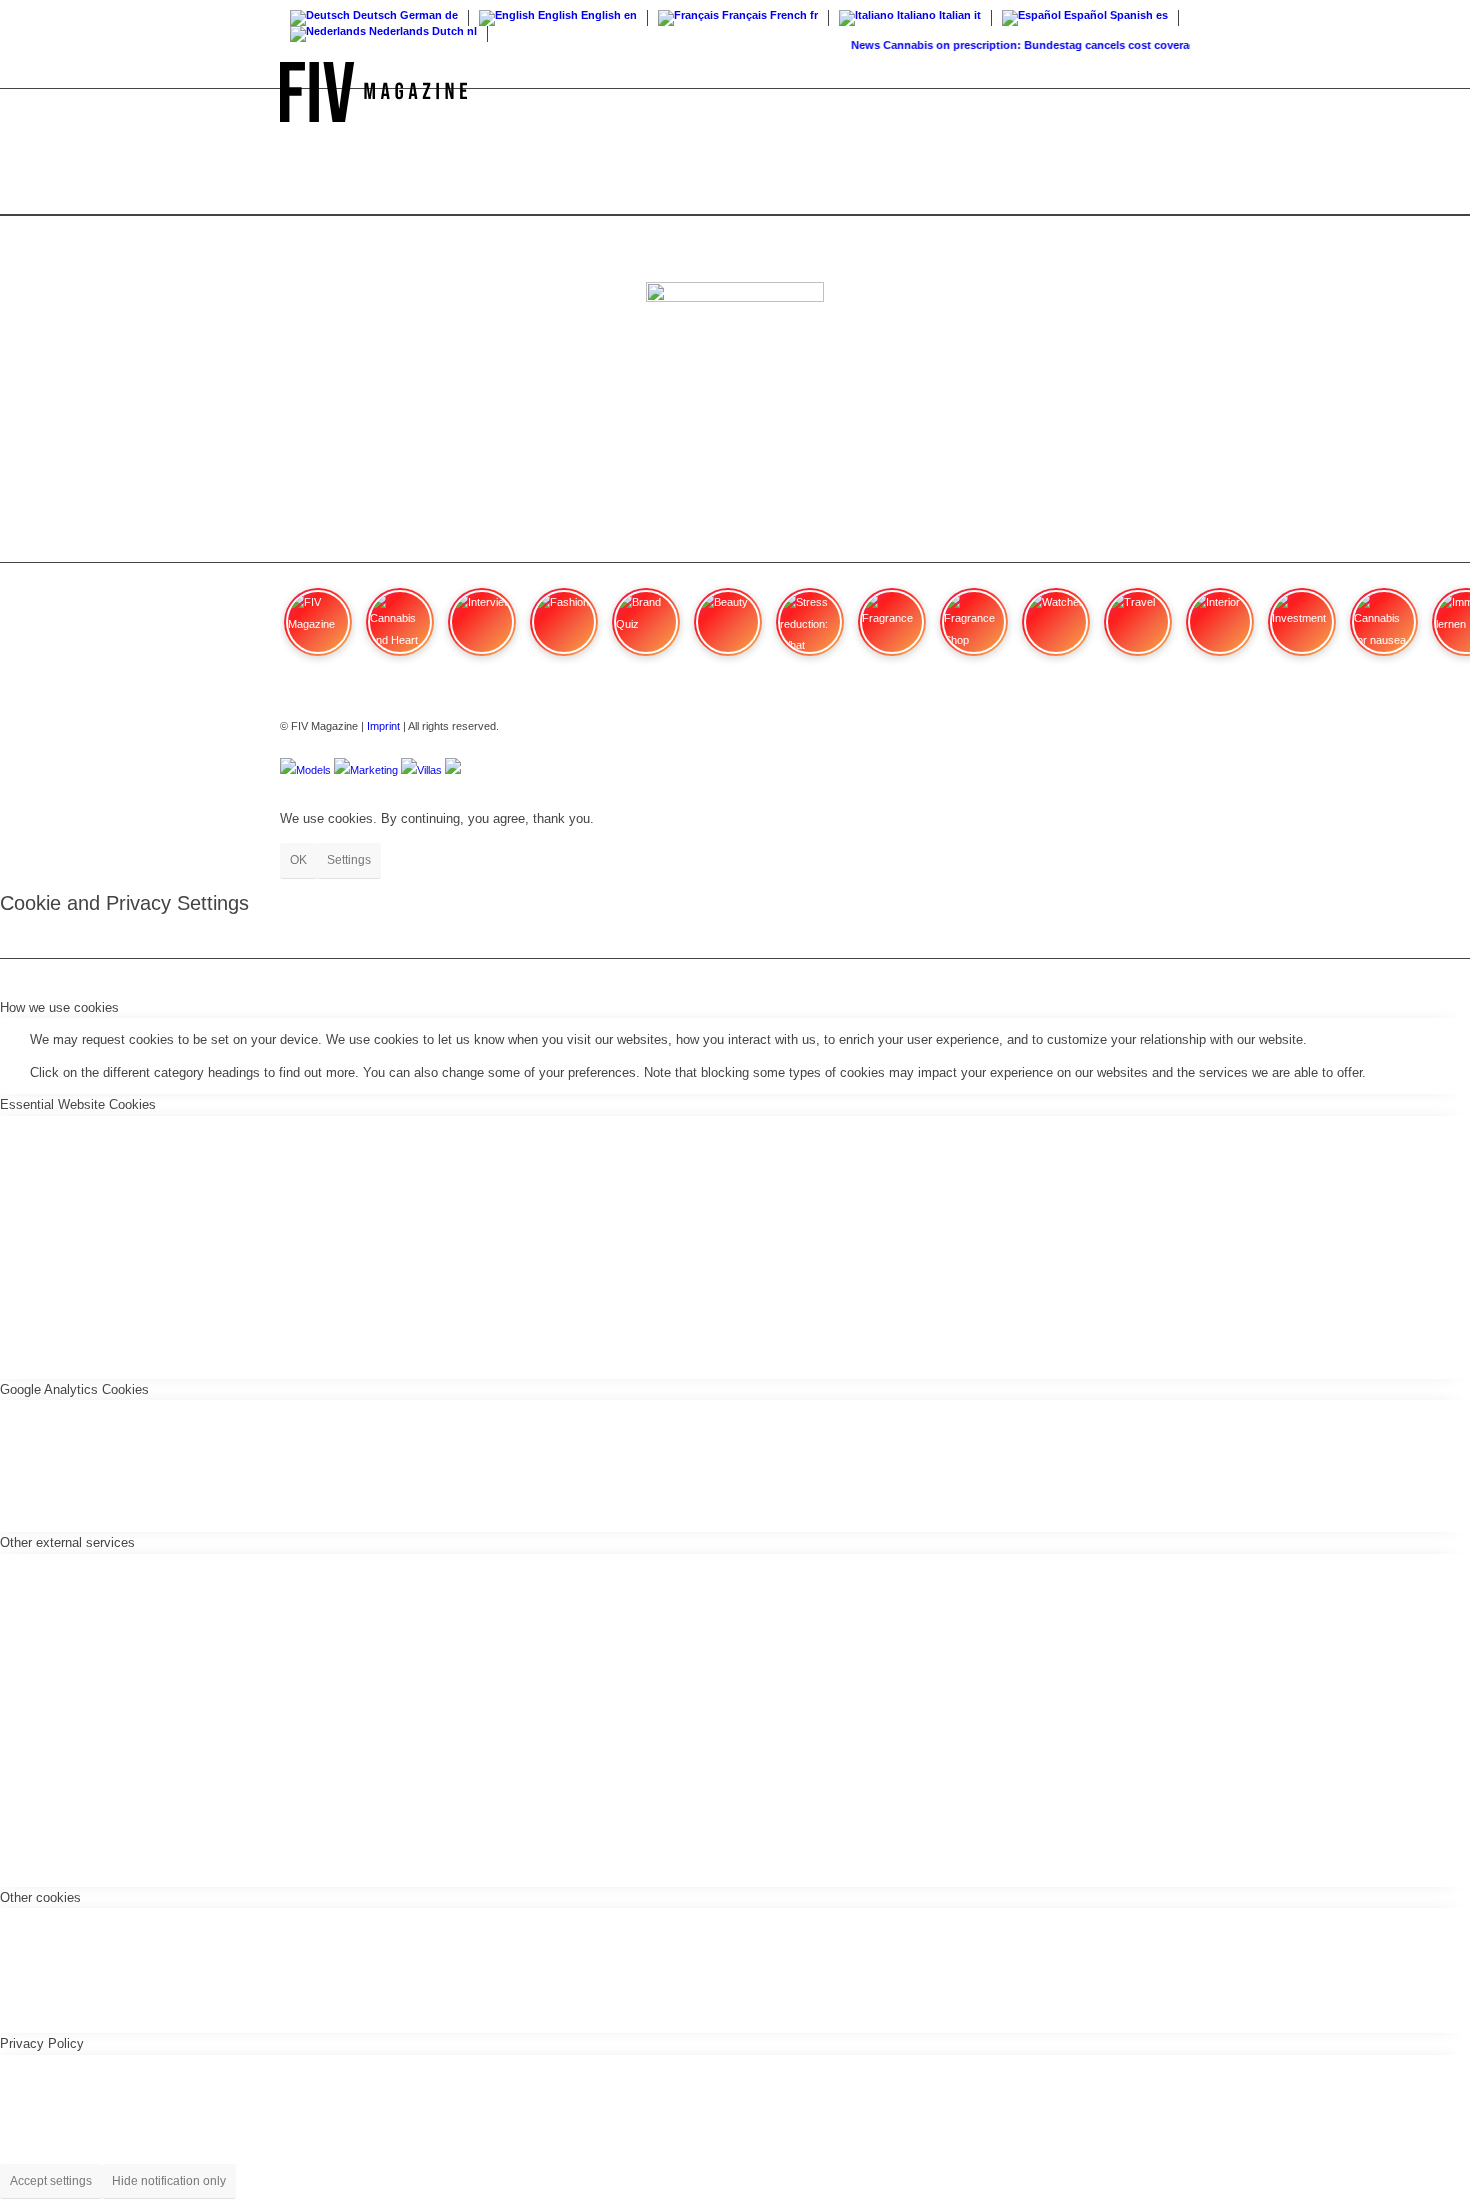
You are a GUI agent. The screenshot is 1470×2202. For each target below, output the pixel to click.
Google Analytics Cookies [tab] (74, 1389)
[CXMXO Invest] (453, 770)
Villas (429, 770)
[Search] (1170, 92)
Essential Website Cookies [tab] (78, 1104)
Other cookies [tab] (40, 1897)
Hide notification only (169, 2181)
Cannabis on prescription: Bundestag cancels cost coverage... (1034, 45)
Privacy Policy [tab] (42, 2043)
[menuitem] (1170, 92)
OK (298, 860)
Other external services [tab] (67, 1542)
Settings (349, 860)
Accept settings (51, 2181)
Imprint (383, 726)
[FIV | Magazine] (373, 92)
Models (313, 770)
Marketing (374, 770)
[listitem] (318, 631)
